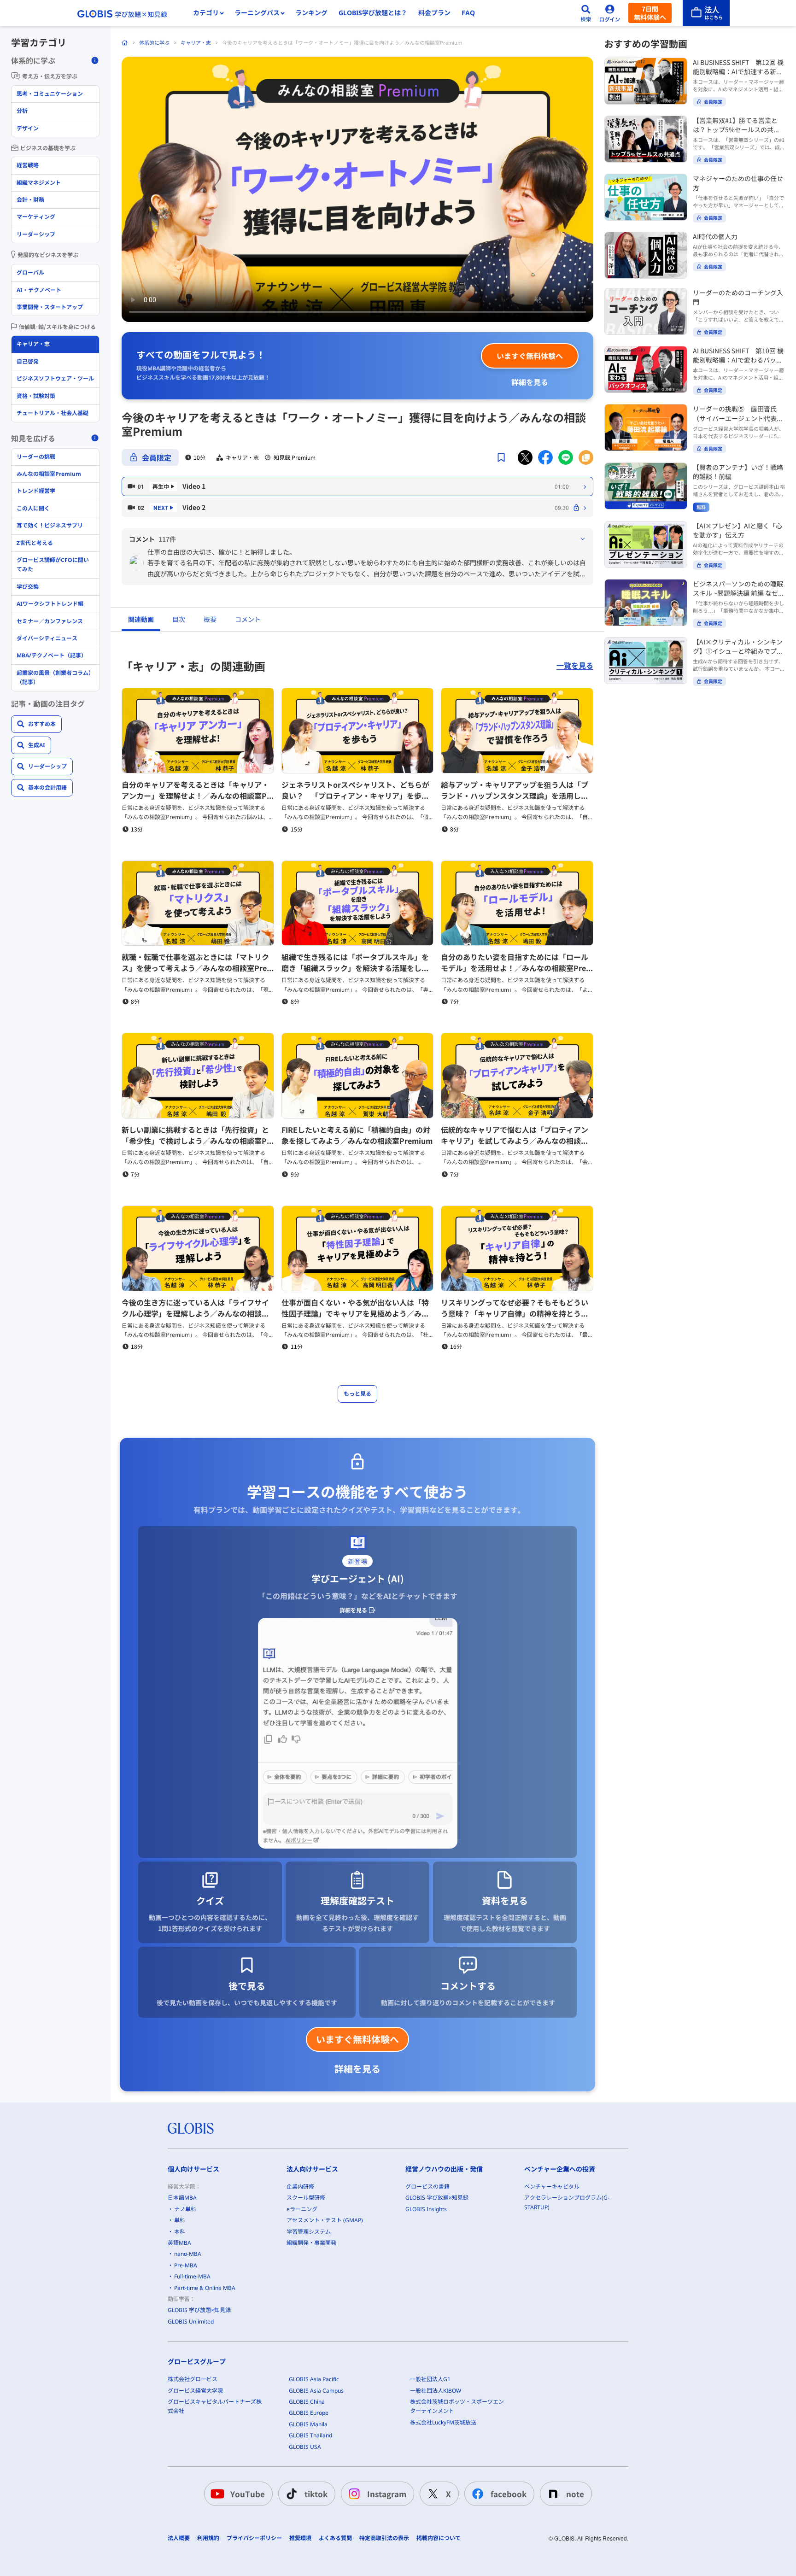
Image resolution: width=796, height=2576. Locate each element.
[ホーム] (125, 43)
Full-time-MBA (192, 2276)
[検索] (586, 13)
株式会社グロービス (193, 2379)
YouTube (248, 2494)
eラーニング (302, 2209)
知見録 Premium (295, 457)
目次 (179, 619)
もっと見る (357, 1394)
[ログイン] (610, 13)
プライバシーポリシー (254, 2538)
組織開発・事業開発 (311, 2243)
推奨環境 (300, 2538)
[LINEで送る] (566, 457)
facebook (509, 2494)
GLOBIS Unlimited (191, 2321)
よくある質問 (335, 2538)
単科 (180, 2220)
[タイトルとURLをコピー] (586, 457)
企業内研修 (300, 2187)
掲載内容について (439, 2538)
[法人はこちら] (706, 13)
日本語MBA (182, 2198)
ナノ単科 (185, 2209)
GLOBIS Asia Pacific (314, 2379)
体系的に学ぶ (154, 43)
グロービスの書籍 (427, 2187)
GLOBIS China (307, 2402)
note (575, 2494)
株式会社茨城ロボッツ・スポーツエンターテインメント (457, 2406)
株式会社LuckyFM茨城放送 (443, 2422)
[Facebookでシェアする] (545, 457)
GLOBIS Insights (426, 2209)
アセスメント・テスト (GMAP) (325, 2220)
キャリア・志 (196, 43)
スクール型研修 (306, 2198)
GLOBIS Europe (309, 2413)
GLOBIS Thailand (310, 2435)
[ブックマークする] (501, 457)
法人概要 (179, 2538)
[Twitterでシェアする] (525, 457)
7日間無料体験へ (650, 13)
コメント (248, 619)
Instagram (387, 2494)
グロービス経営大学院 (195, 2391)
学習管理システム (309, 2232)
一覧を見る (575, 666)
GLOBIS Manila (308, 2424)
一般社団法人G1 (430, 2379)
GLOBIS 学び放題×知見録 (199, 2310)
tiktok (316, 2494)
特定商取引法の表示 (384, 2538)
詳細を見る (530, 382)
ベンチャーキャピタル (552, 2187)
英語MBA (179, 2243)
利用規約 (208, 2538)
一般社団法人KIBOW (436, 2391)
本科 (180, 2232)
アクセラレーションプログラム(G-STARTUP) (567, 2202)
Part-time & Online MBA (205, 2288)
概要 (210, 619)
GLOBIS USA (305, 2447)
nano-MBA (188, 2254)
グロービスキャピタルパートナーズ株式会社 (215, 2406)
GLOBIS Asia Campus (316, 2391)
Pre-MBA (186, 2265)
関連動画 (141, 619)
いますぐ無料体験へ (530, 356)
